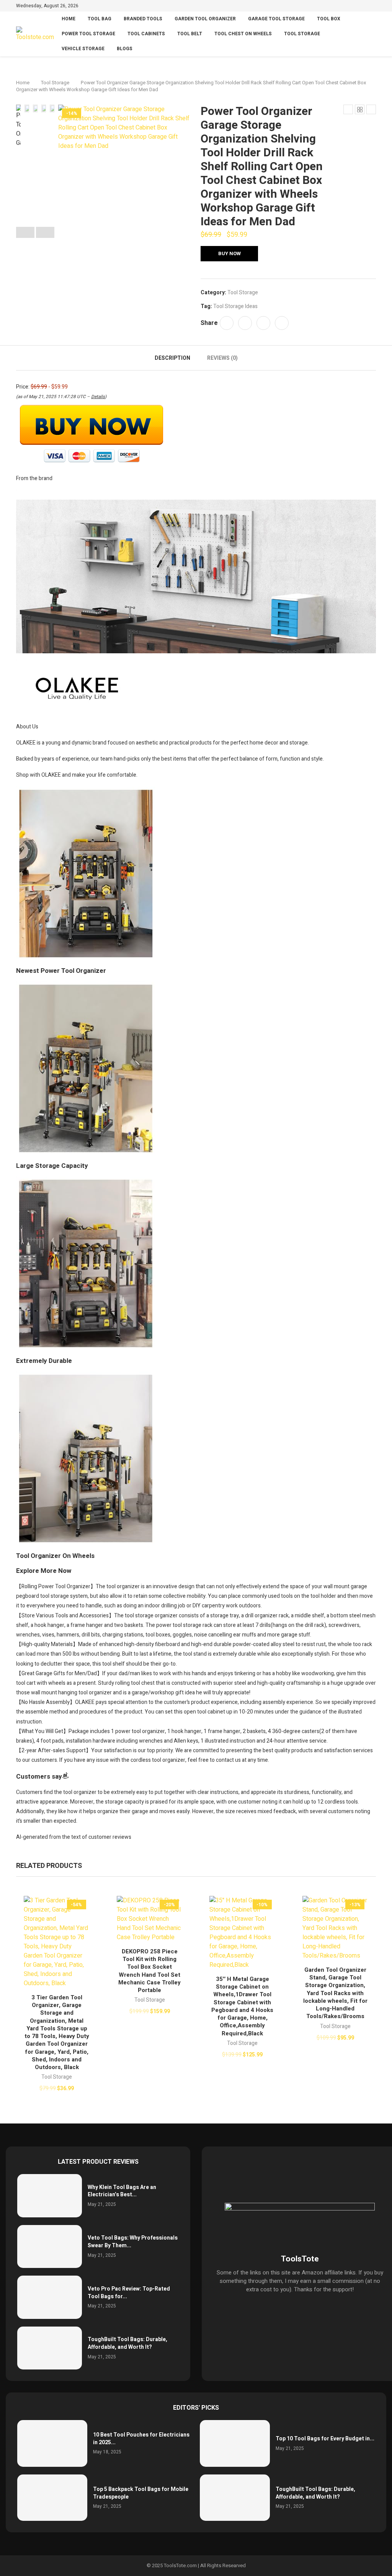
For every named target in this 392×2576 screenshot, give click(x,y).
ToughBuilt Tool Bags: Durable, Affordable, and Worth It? (127, 2343)
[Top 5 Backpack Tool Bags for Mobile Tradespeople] (52, 2498)
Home (69, 19)
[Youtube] (365, 7)
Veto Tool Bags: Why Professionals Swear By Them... (133, 2242)
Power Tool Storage (88, 34)
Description (172, 358)
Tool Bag (100, 19)
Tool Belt (190, 34)
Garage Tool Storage (276, 19)
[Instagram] (356, 7)
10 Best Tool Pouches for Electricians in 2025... (141, 2439)
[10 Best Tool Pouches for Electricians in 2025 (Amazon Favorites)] (52, 2443)
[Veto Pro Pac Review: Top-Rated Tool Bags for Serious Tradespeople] (50, 2297)
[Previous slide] (25, 233)
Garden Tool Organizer (205, 19)
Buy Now (229, 253)
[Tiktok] (373, 7)
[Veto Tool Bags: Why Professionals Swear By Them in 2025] (50, 2247)
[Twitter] (347, 7)
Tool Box (329, 19)
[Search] (372, 34)
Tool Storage (302, 34)
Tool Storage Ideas (235, 306)
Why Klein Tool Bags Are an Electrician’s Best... (122, 2191)
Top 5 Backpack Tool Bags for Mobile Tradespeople (141, 2493)
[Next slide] (45, 233)
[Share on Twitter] (245, 323)
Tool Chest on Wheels (243, 34)
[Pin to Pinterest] (263, 323)
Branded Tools (143, 19)
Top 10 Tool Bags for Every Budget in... (325, 2439)
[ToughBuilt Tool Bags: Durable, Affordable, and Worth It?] (50, 2348)
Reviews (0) (222, 358)
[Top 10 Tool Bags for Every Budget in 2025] (235, 2443)
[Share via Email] (282, 323)
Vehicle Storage (83, 49)
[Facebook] (338, 7)
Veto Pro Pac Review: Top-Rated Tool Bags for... (129, 2293)
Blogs (125, 49)
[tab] (172, 358)
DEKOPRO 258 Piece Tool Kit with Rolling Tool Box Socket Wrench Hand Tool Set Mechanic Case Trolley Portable (149, 1971)
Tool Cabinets (146, 34)
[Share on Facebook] (227, 323)
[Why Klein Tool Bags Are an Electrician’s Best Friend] (50, 2196)
